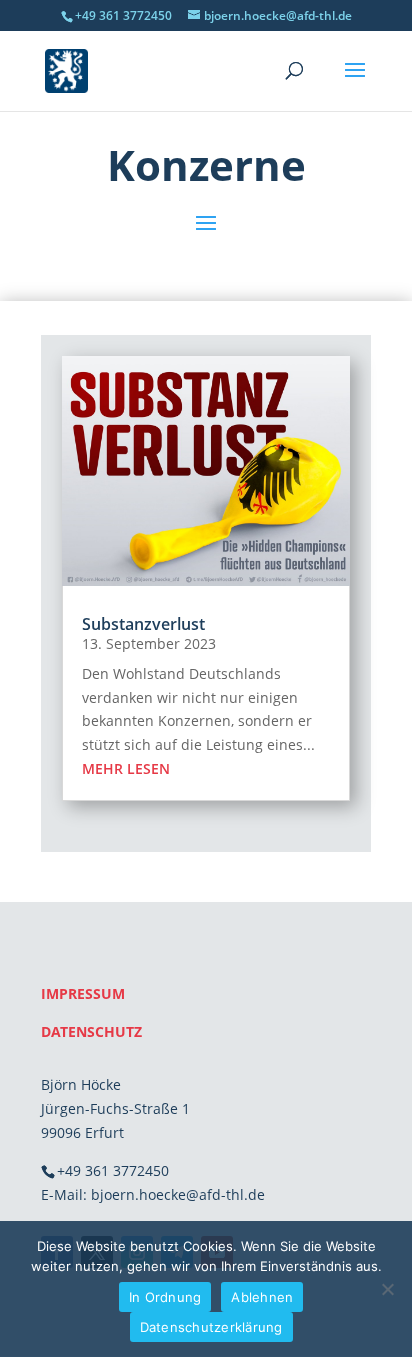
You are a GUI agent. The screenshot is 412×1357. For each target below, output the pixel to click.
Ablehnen (262, 1297)
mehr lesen (126, 768)
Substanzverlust (143, 624)
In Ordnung (165, 1297)
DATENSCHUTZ (91, 1031)
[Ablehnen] (387, 1289)
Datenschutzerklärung (211, 1327)
